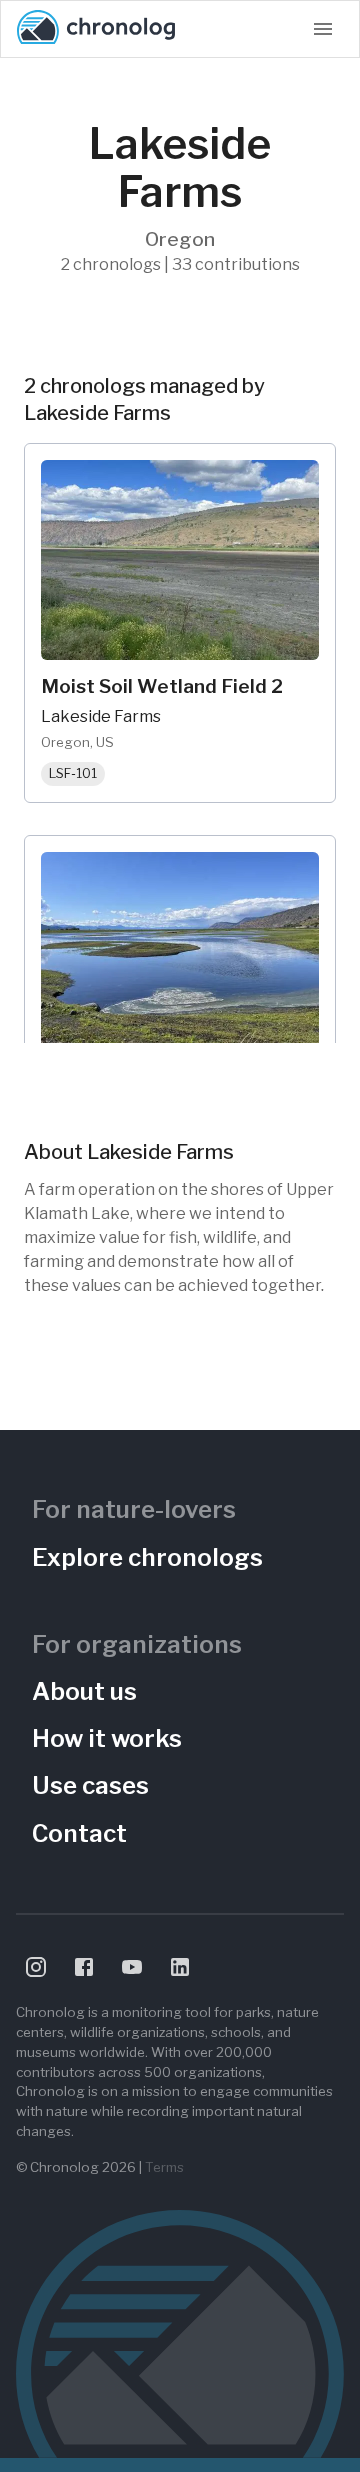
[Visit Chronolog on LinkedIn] (180, 1967)
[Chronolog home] (96, 29)
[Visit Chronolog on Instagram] (36, 1967)
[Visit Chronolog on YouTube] (132, 1967)
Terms (164, 2167)
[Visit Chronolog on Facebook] (84, 1967)
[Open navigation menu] (323, 29)
